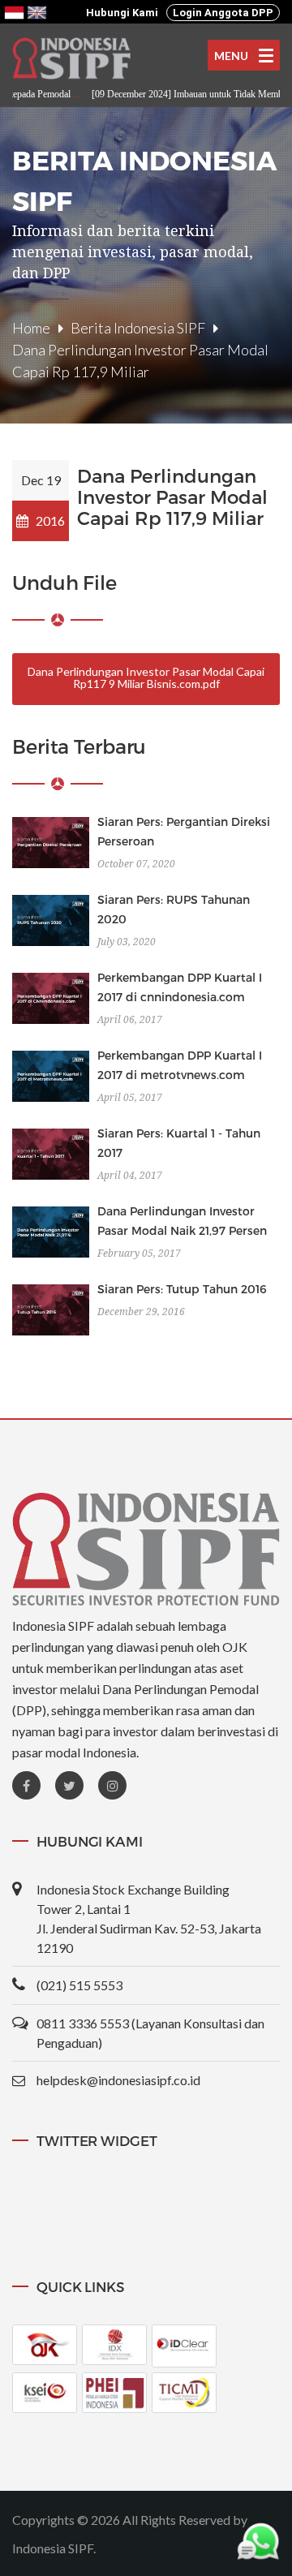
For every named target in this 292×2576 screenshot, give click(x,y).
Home (31, 328)
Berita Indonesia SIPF (138, 328)
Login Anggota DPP (223, 13)
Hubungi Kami (122, 13)
